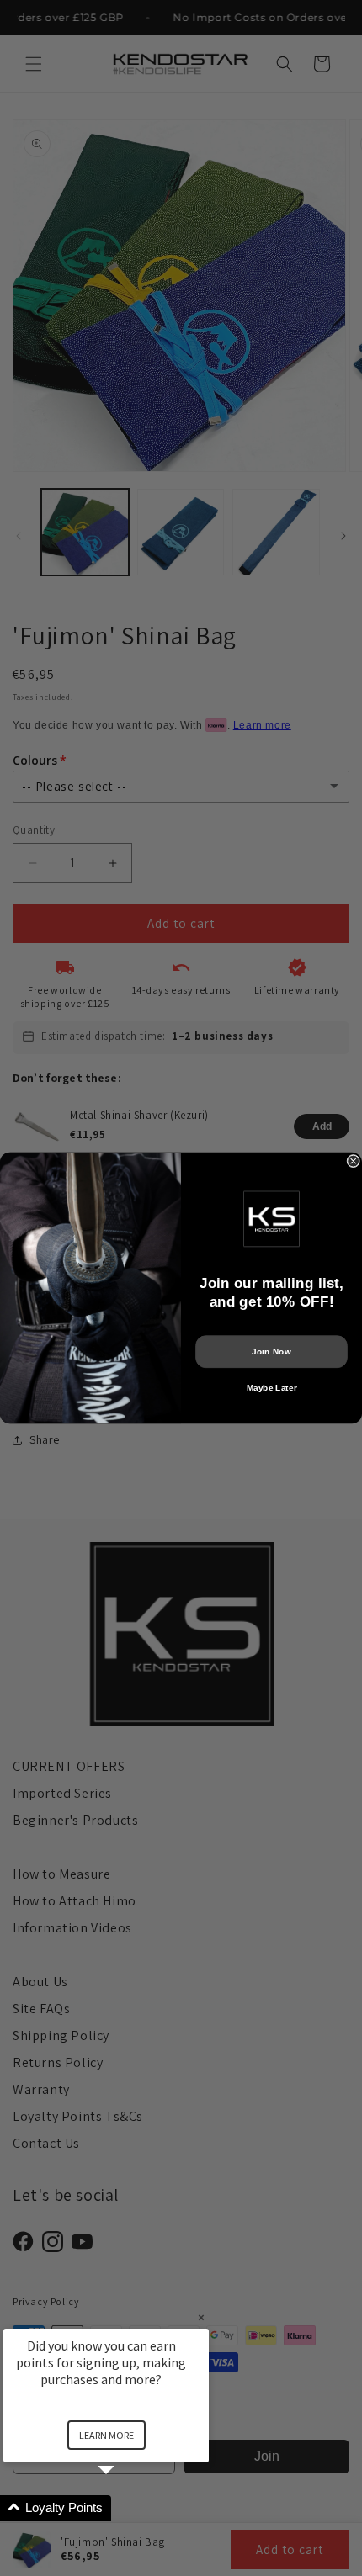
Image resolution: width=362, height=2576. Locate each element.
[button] (126, 2508)
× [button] (201, 2317)
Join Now (271, 1352)
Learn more (106, 2435)
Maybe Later (272, 1388)
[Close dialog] (354, 1161)
